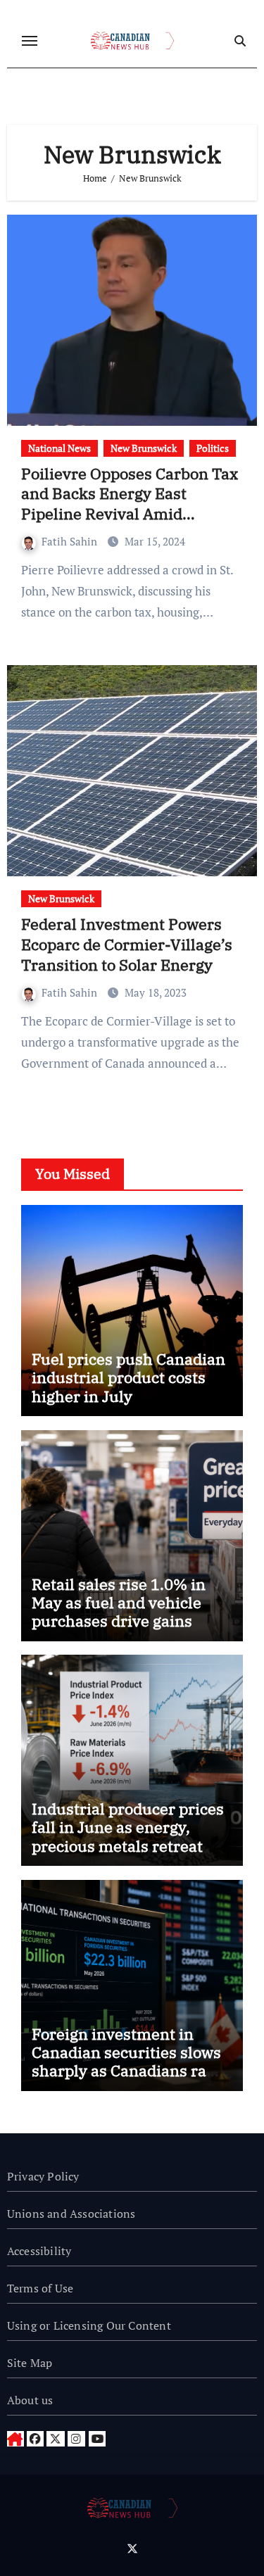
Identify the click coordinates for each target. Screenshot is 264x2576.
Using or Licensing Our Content (89, 2325)
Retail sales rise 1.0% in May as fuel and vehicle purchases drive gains (119, 1603)
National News (59, 448)
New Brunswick (144, 448)
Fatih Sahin (71, 541)
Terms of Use (40, 2288)
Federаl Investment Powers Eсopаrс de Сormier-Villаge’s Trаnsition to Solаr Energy (127, 944)
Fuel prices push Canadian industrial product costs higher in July (128, 1377)
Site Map (30, 2363)
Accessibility (39, 2251)
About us (30, 2400)
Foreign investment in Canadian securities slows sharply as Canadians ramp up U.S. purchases (131, 2062)
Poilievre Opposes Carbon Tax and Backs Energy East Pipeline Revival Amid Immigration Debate (130, 504)
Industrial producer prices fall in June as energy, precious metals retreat (128, 1827)
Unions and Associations (71, 2214)
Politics (213, 448)
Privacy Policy (43, 2176)
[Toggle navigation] (30, 41)
